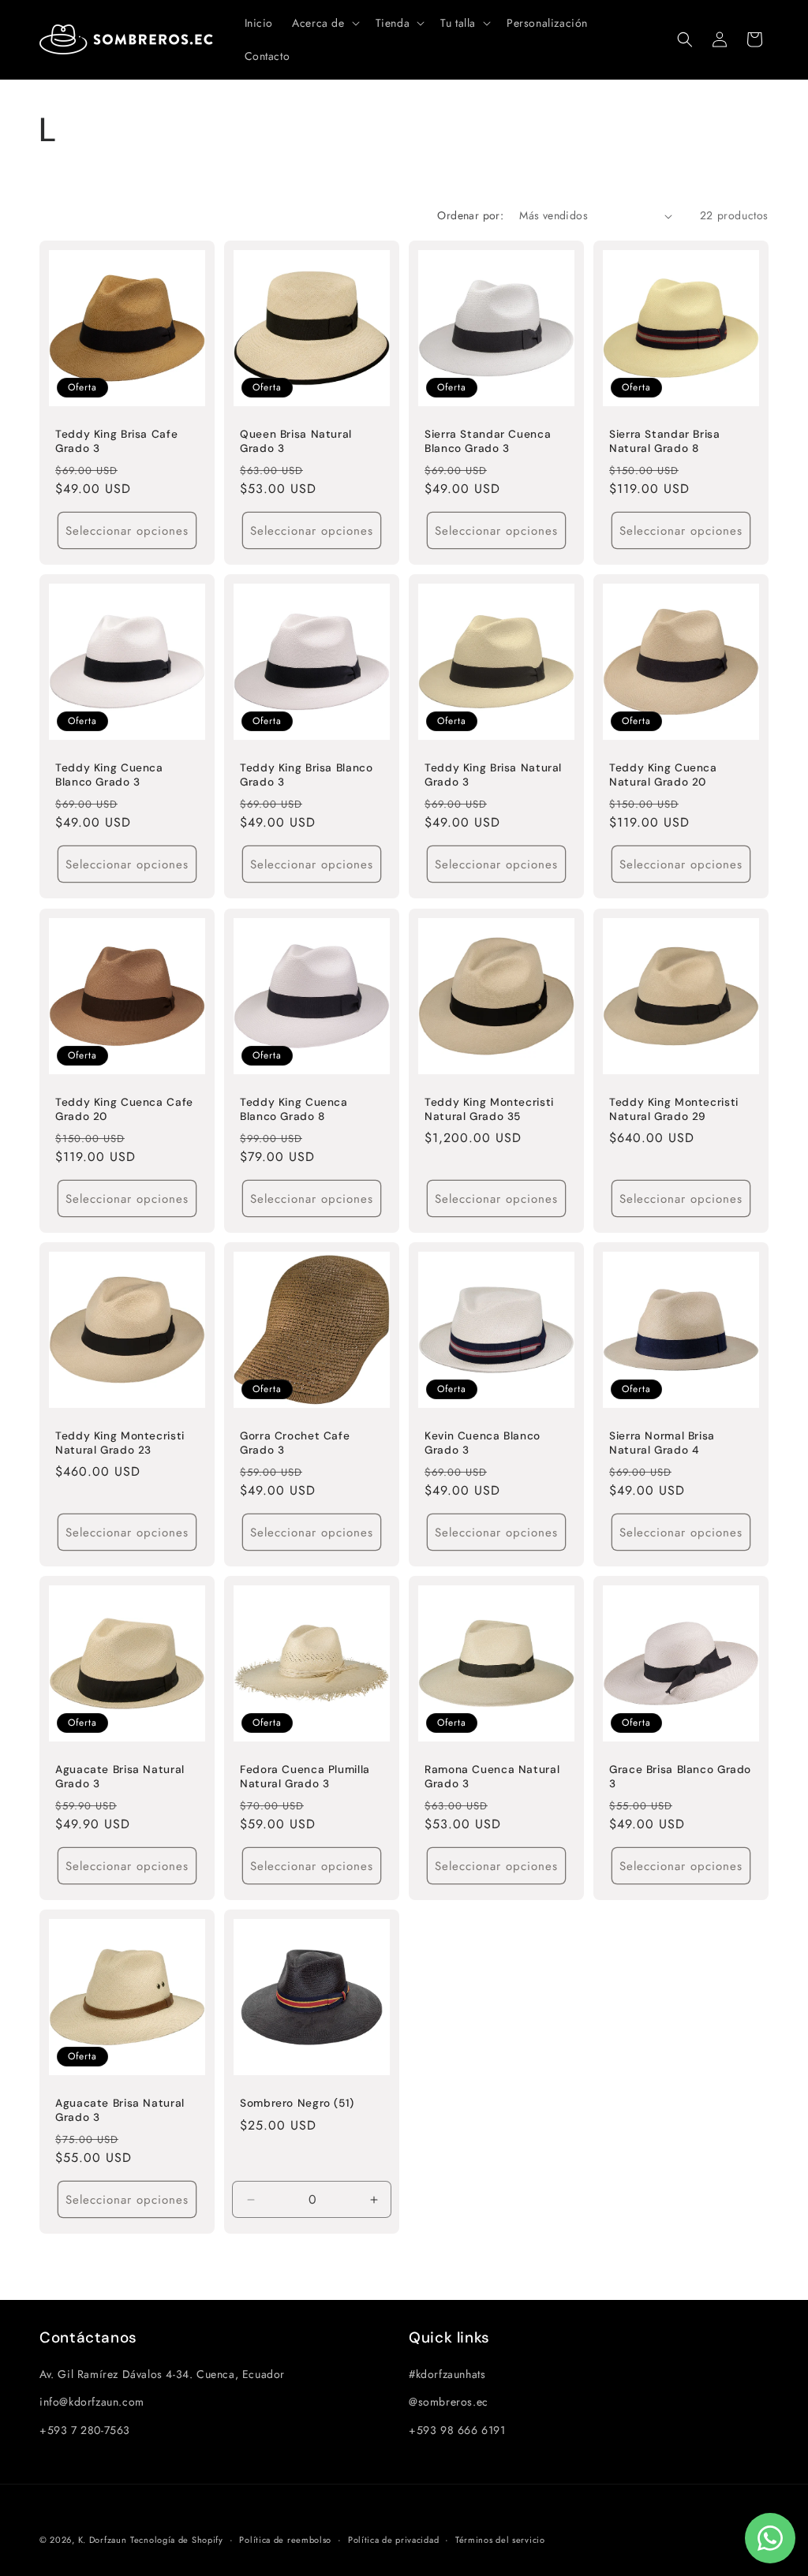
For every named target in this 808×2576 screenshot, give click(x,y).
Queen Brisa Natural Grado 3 (296, 441)
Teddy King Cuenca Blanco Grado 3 (109, 775)
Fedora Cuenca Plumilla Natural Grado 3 (305, 1777)
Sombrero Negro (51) (297, 2103)
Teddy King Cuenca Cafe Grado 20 (124, 1109)
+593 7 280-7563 (85, 2430)
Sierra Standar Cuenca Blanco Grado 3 (488, 441)
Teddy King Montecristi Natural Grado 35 (489, 1109)
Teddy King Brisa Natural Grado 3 (493, 775)
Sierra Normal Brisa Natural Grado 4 (662, 1443)
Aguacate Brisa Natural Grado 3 (120, 1777)
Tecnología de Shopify (177, 2540)
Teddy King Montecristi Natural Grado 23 (120, 1443)
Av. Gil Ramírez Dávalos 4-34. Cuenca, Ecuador (162, 2374)
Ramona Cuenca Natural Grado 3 (492, 1777)
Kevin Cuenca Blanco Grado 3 (483, 1443)
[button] (324, 23)
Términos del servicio (500, 2540)
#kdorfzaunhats (447, 2374)
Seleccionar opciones (127, 531)
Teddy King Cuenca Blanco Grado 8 (294, 1109)
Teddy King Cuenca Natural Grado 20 (663, 775)
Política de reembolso (285, 2540)
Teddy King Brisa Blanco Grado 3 (307, 775)
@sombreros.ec (449, 2402)
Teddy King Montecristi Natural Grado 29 (674, 1109)
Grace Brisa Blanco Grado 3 (680, 1777)
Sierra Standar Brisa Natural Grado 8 (665, 441)
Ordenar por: (470, 215)
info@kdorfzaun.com (92, 2402)
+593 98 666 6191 (457, 2430)
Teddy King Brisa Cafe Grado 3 (116, 441)
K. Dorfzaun (103, 2540)
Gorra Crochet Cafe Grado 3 (295, 1443)
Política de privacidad (393, 2540)
